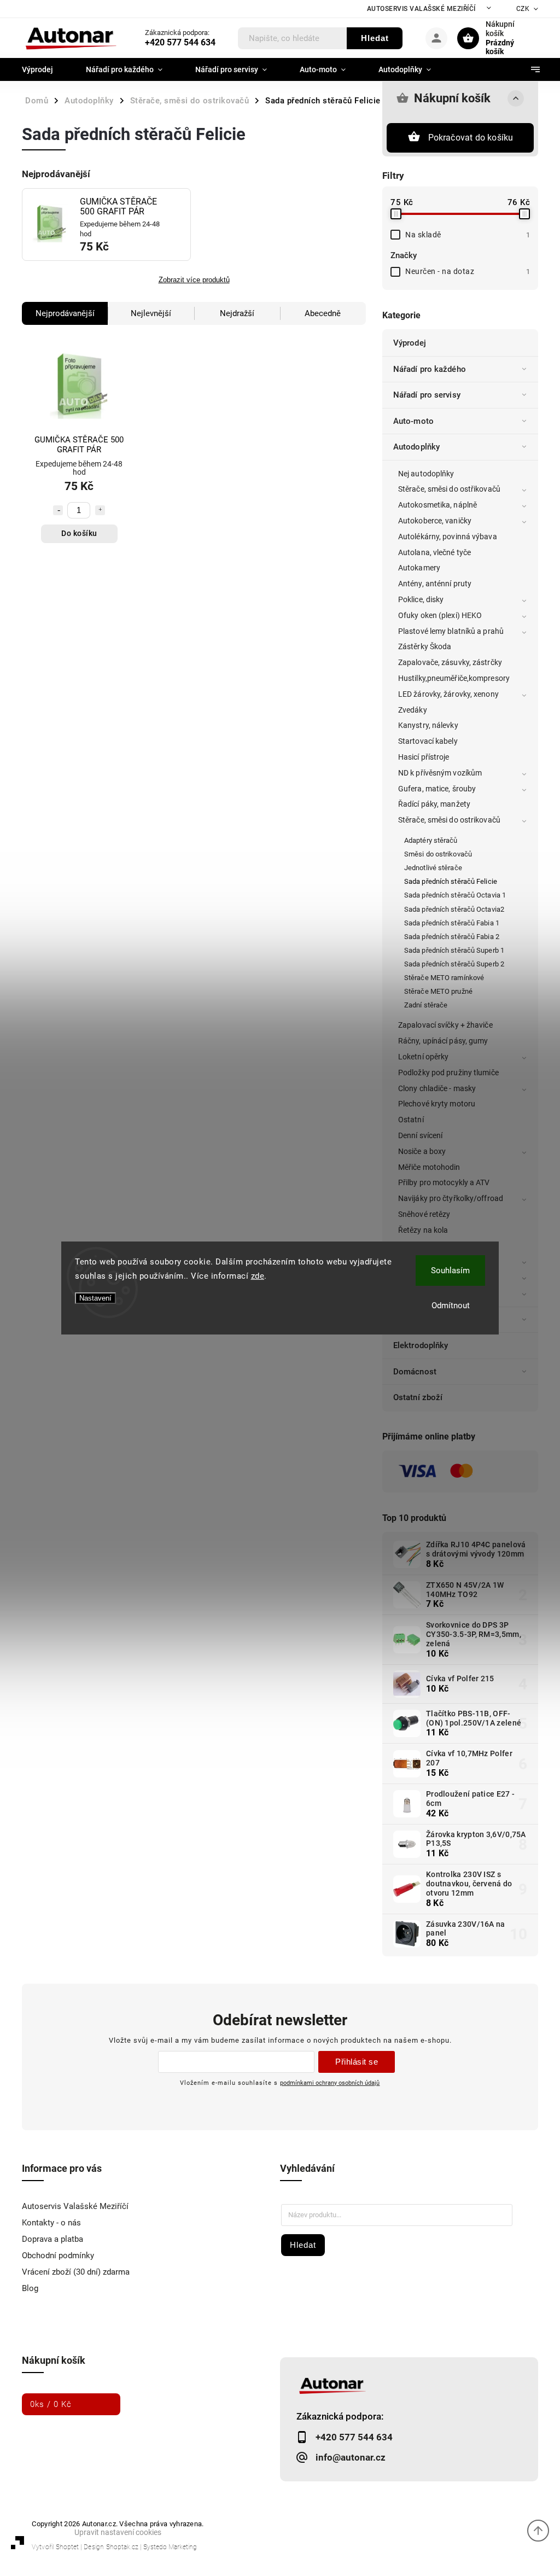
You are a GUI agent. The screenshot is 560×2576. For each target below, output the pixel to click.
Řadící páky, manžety (434, 804)
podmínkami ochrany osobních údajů (330, 2083)
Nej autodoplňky (426, 474)
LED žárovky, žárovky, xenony (448, 694)
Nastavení (95, 1298)
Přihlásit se (357, 2062)
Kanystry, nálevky (428, 725)
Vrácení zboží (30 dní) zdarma (76, 2272)
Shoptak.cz (122, 2547)
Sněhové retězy (424, 1214)
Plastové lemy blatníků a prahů (451, 631)
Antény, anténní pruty (435, 584)
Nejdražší (237, 313)
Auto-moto (413, 421)
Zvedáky (413, 710)
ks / (51, 2404)
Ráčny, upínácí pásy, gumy (443, 1041)
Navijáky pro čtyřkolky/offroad (451, 1198)
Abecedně (323, 313)
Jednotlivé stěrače (433, 868)
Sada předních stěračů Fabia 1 (452, 923)
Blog (30, 2288)
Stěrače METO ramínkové (444, 978)
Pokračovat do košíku (471, 138)
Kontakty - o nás (51, 2223)
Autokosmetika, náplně (437, 505)
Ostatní (411, 1120)
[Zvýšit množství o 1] (100, 510)
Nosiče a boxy (422, 1151)
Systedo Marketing (170, 2547)
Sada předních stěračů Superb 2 (454, 964)
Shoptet (67, 2547)
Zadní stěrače (426, 1005)
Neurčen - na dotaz (468, 271)
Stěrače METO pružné (438, 991)
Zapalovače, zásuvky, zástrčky (450, 662)
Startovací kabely (428, 741)
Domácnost (415, 1372)
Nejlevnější (151, 313)
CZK (523, 9)
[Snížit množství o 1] (58, 510)
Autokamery (419, 568)
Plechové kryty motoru (437, 1104)
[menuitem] (46, 69)
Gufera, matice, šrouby (437, 789)
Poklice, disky (421, 599)
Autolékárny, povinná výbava (448, 537)
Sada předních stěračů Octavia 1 (455, 895)
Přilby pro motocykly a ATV (444, 1182)
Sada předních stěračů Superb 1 (454, 950)
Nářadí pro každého (430, 369)
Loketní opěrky (423, 1057)
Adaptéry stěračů (431, 840)
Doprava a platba (52, 2239)
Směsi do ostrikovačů (438, 854)
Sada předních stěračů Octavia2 (454, 909)
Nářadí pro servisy (427, 395)
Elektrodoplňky (421, 1345)
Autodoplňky (416, 447)
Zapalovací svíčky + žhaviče (445, 1025)
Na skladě (468, 235)
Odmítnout (451, 1306)
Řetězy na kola (423, 1230)
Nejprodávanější (65, 313)
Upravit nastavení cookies (118, 2532)
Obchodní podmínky (58, 2256)
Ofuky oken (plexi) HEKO (440, 615)
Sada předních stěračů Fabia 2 (452, 937)
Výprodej (410, 343)
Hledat (375, 38)
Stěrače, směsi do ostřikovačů (449, 489)
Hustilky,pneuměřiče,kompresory (454, 678)
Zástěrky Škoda (425, 646)
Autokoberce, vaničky (435, 521)
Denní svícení (420, 1135)
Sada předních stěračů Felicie (451, 881)
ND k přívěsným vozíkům (440, 773)
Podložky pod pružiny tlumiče (448, 1073)
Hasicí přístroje (424, 757)
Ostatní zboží (418, 1397)
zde (258, 1276)
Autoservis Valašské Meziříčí (421, 9)
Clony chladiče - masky (437, 1088)
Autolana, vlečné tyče (434, 552)
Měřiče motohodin (429, 1167)
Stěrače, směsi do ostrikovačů (449, 820)
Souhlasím (450, 1270)
